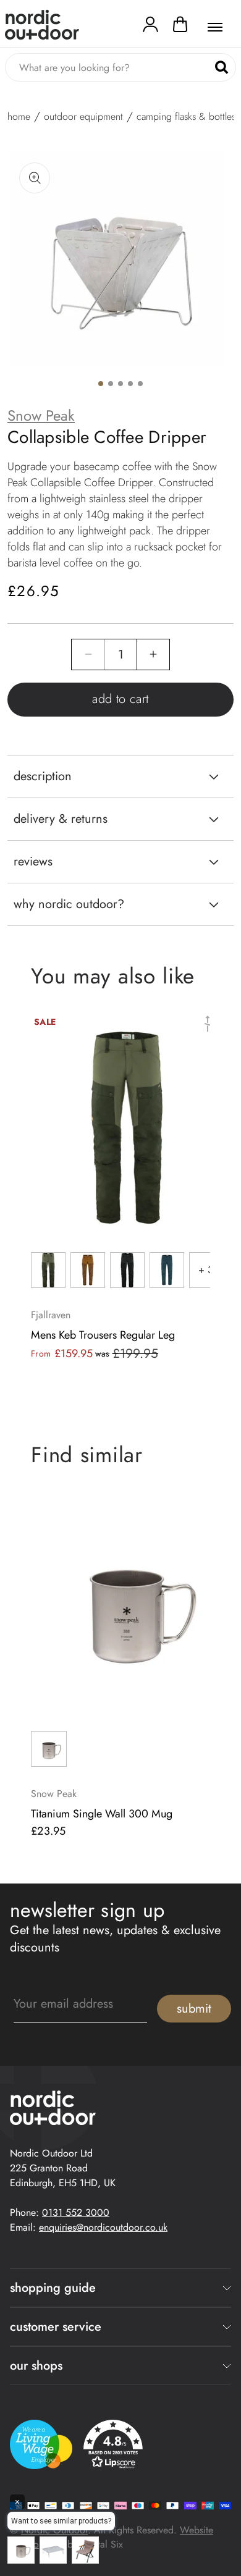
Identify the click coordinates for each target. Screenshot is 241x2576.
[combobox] (120, 67)
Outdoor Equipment (83, 117)
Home (19, 117)
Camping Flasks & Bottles (186, 117)
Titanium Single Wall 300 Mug (102, 1814)
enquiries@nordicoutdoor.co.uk (103, 2227)
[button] (180, 27)
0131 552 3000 (76, 2212)
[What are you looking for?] (222, 68)
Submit (194, 2009)
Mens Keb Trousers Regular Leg (103, 1335)
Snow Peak (41, 416)
